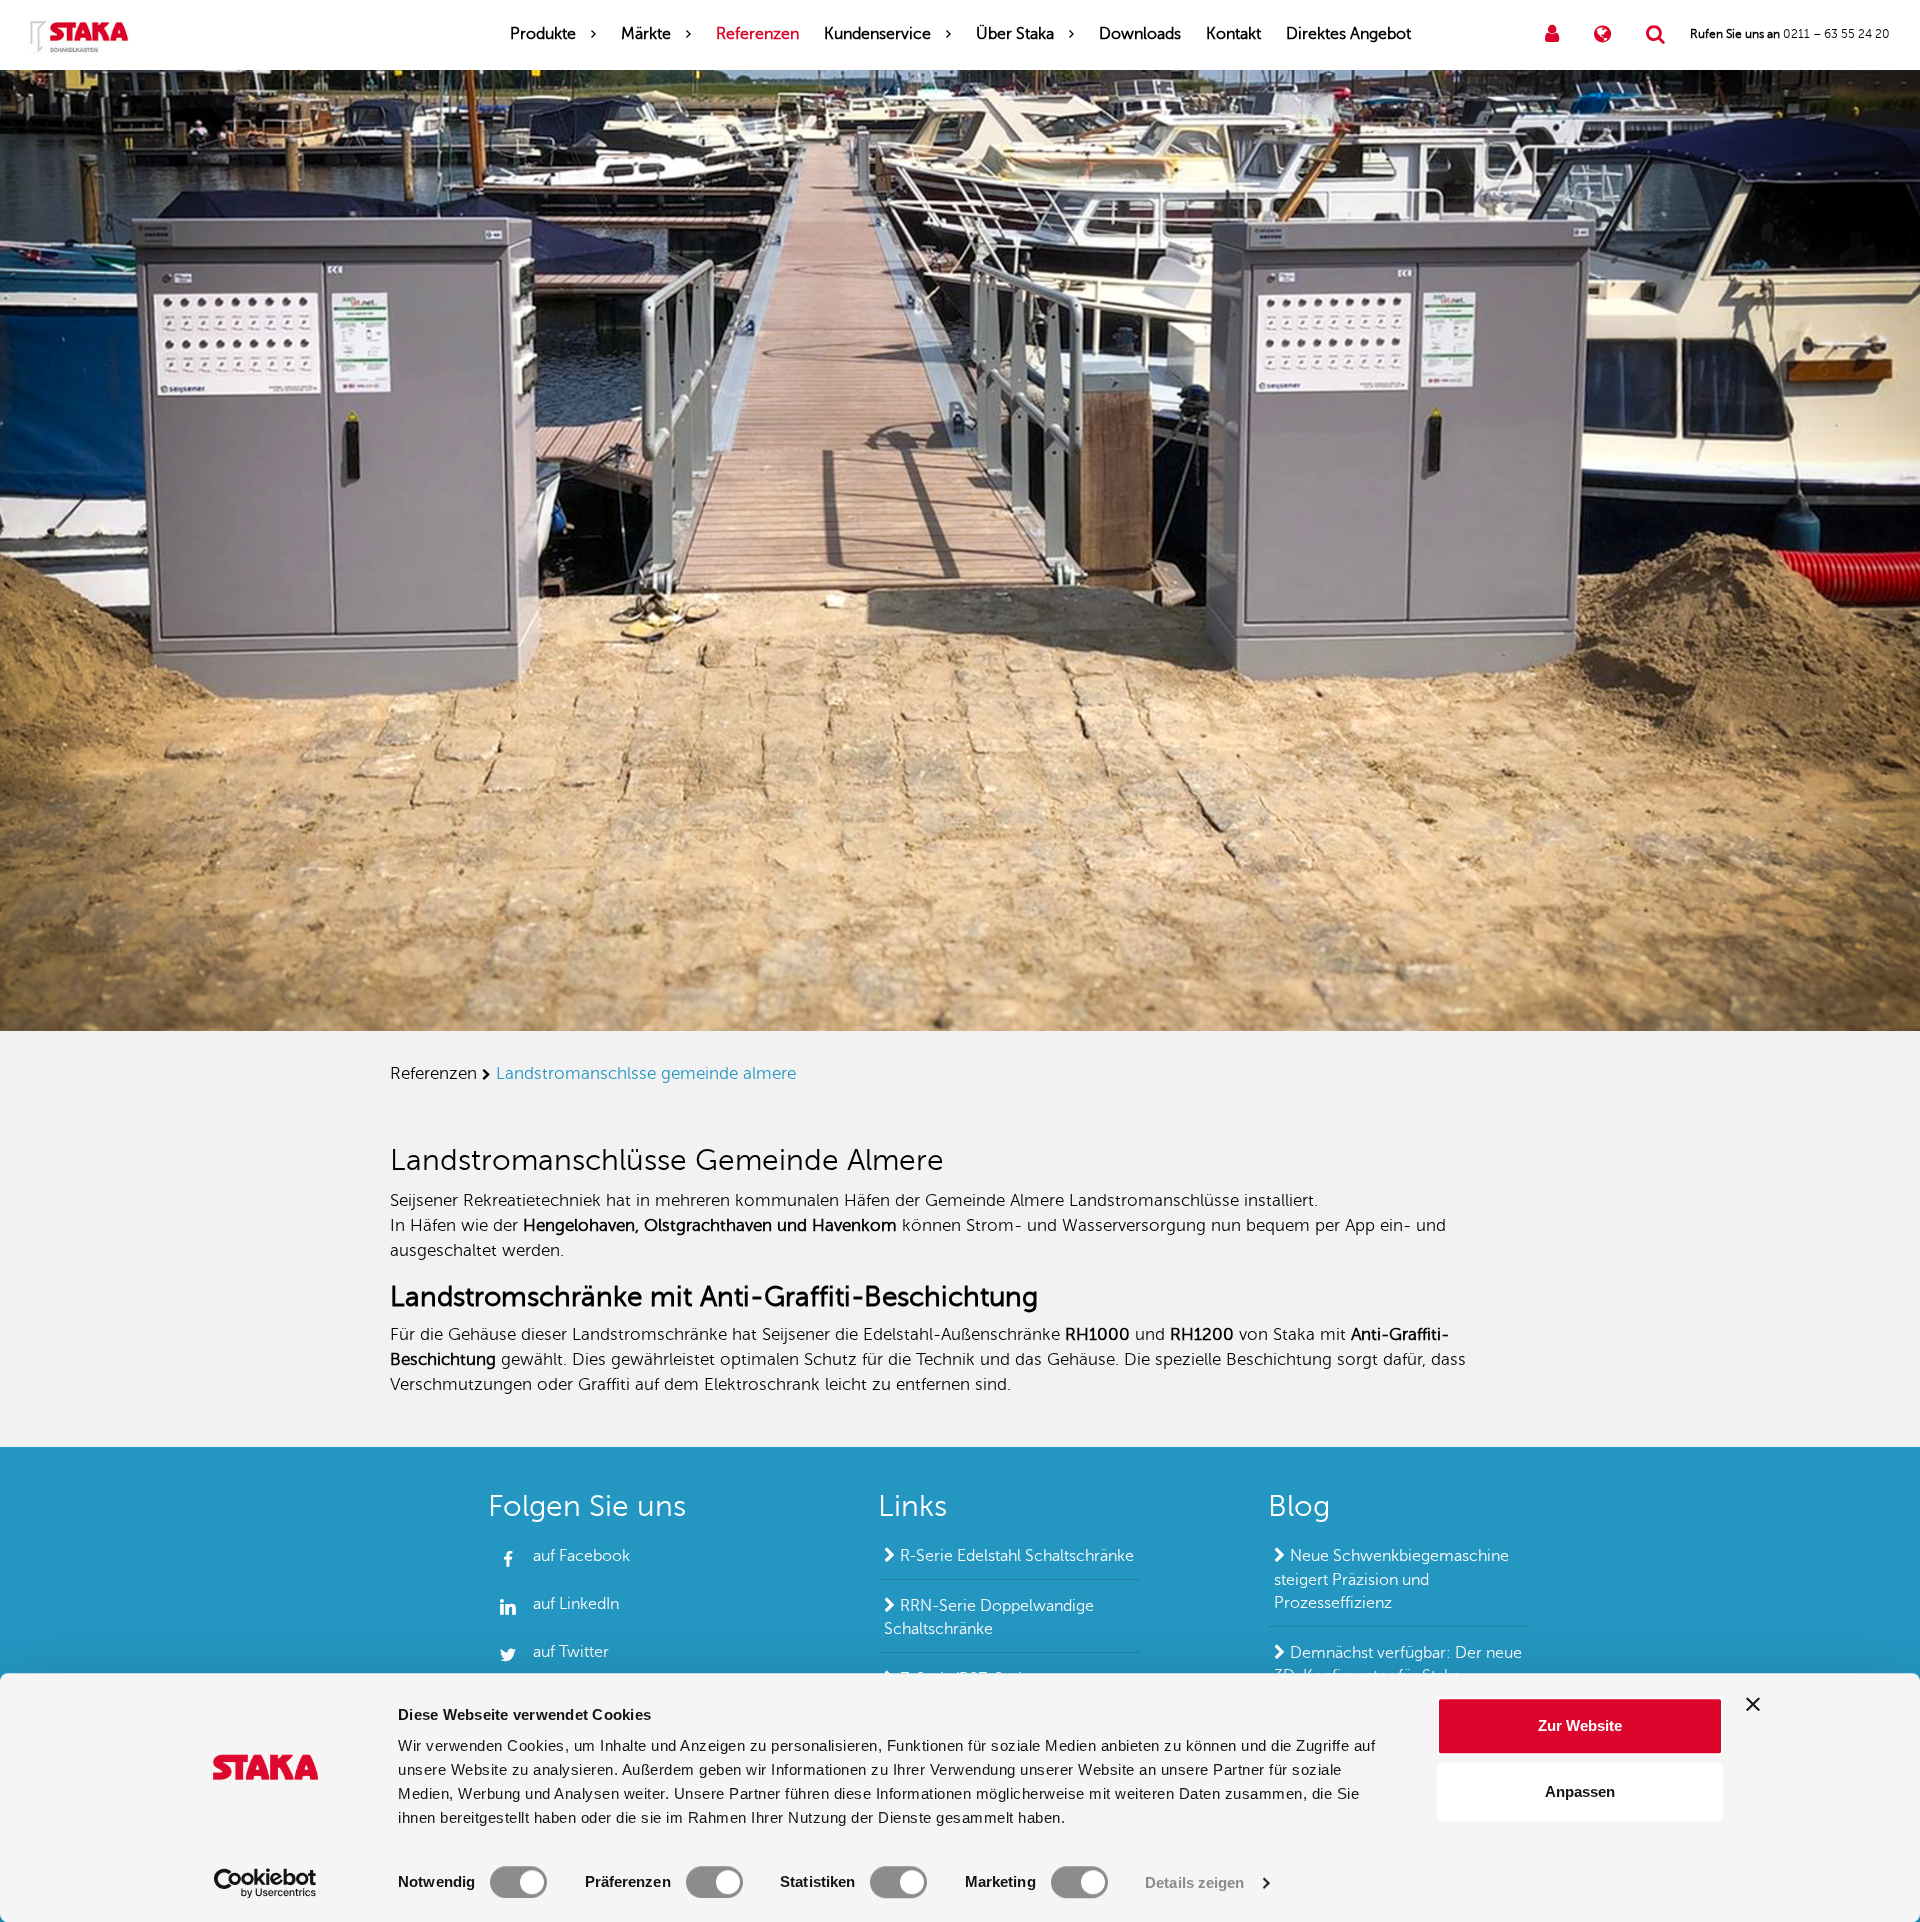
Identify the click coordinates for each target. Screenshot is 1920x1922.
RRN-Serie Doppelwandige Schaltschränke (989, 1618)
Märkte (646, 34)
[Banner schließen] (1753, 1704)
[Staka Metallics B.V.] (78, 35)
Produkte (543, 34)
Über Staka (1015, 34)
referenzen (433, 1073)
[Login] (1552, 34)
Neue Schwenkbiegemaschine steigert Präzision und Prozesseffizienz (1391, 1579)
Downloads (1140, 34)
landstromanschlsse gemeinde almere (646, 1073)
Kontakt (1233, 34)
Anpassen (1580, 1791)
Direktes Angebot (1348, 34)
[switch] (714, 1882)
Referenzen (757, 34)
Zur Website (1580, 1725)
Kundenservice (877, 34)
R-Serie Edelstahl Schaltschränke (1017, 1556)
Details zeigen (1194, 1882)
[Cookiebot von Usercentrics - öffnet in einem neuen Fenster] (265, 1883)
